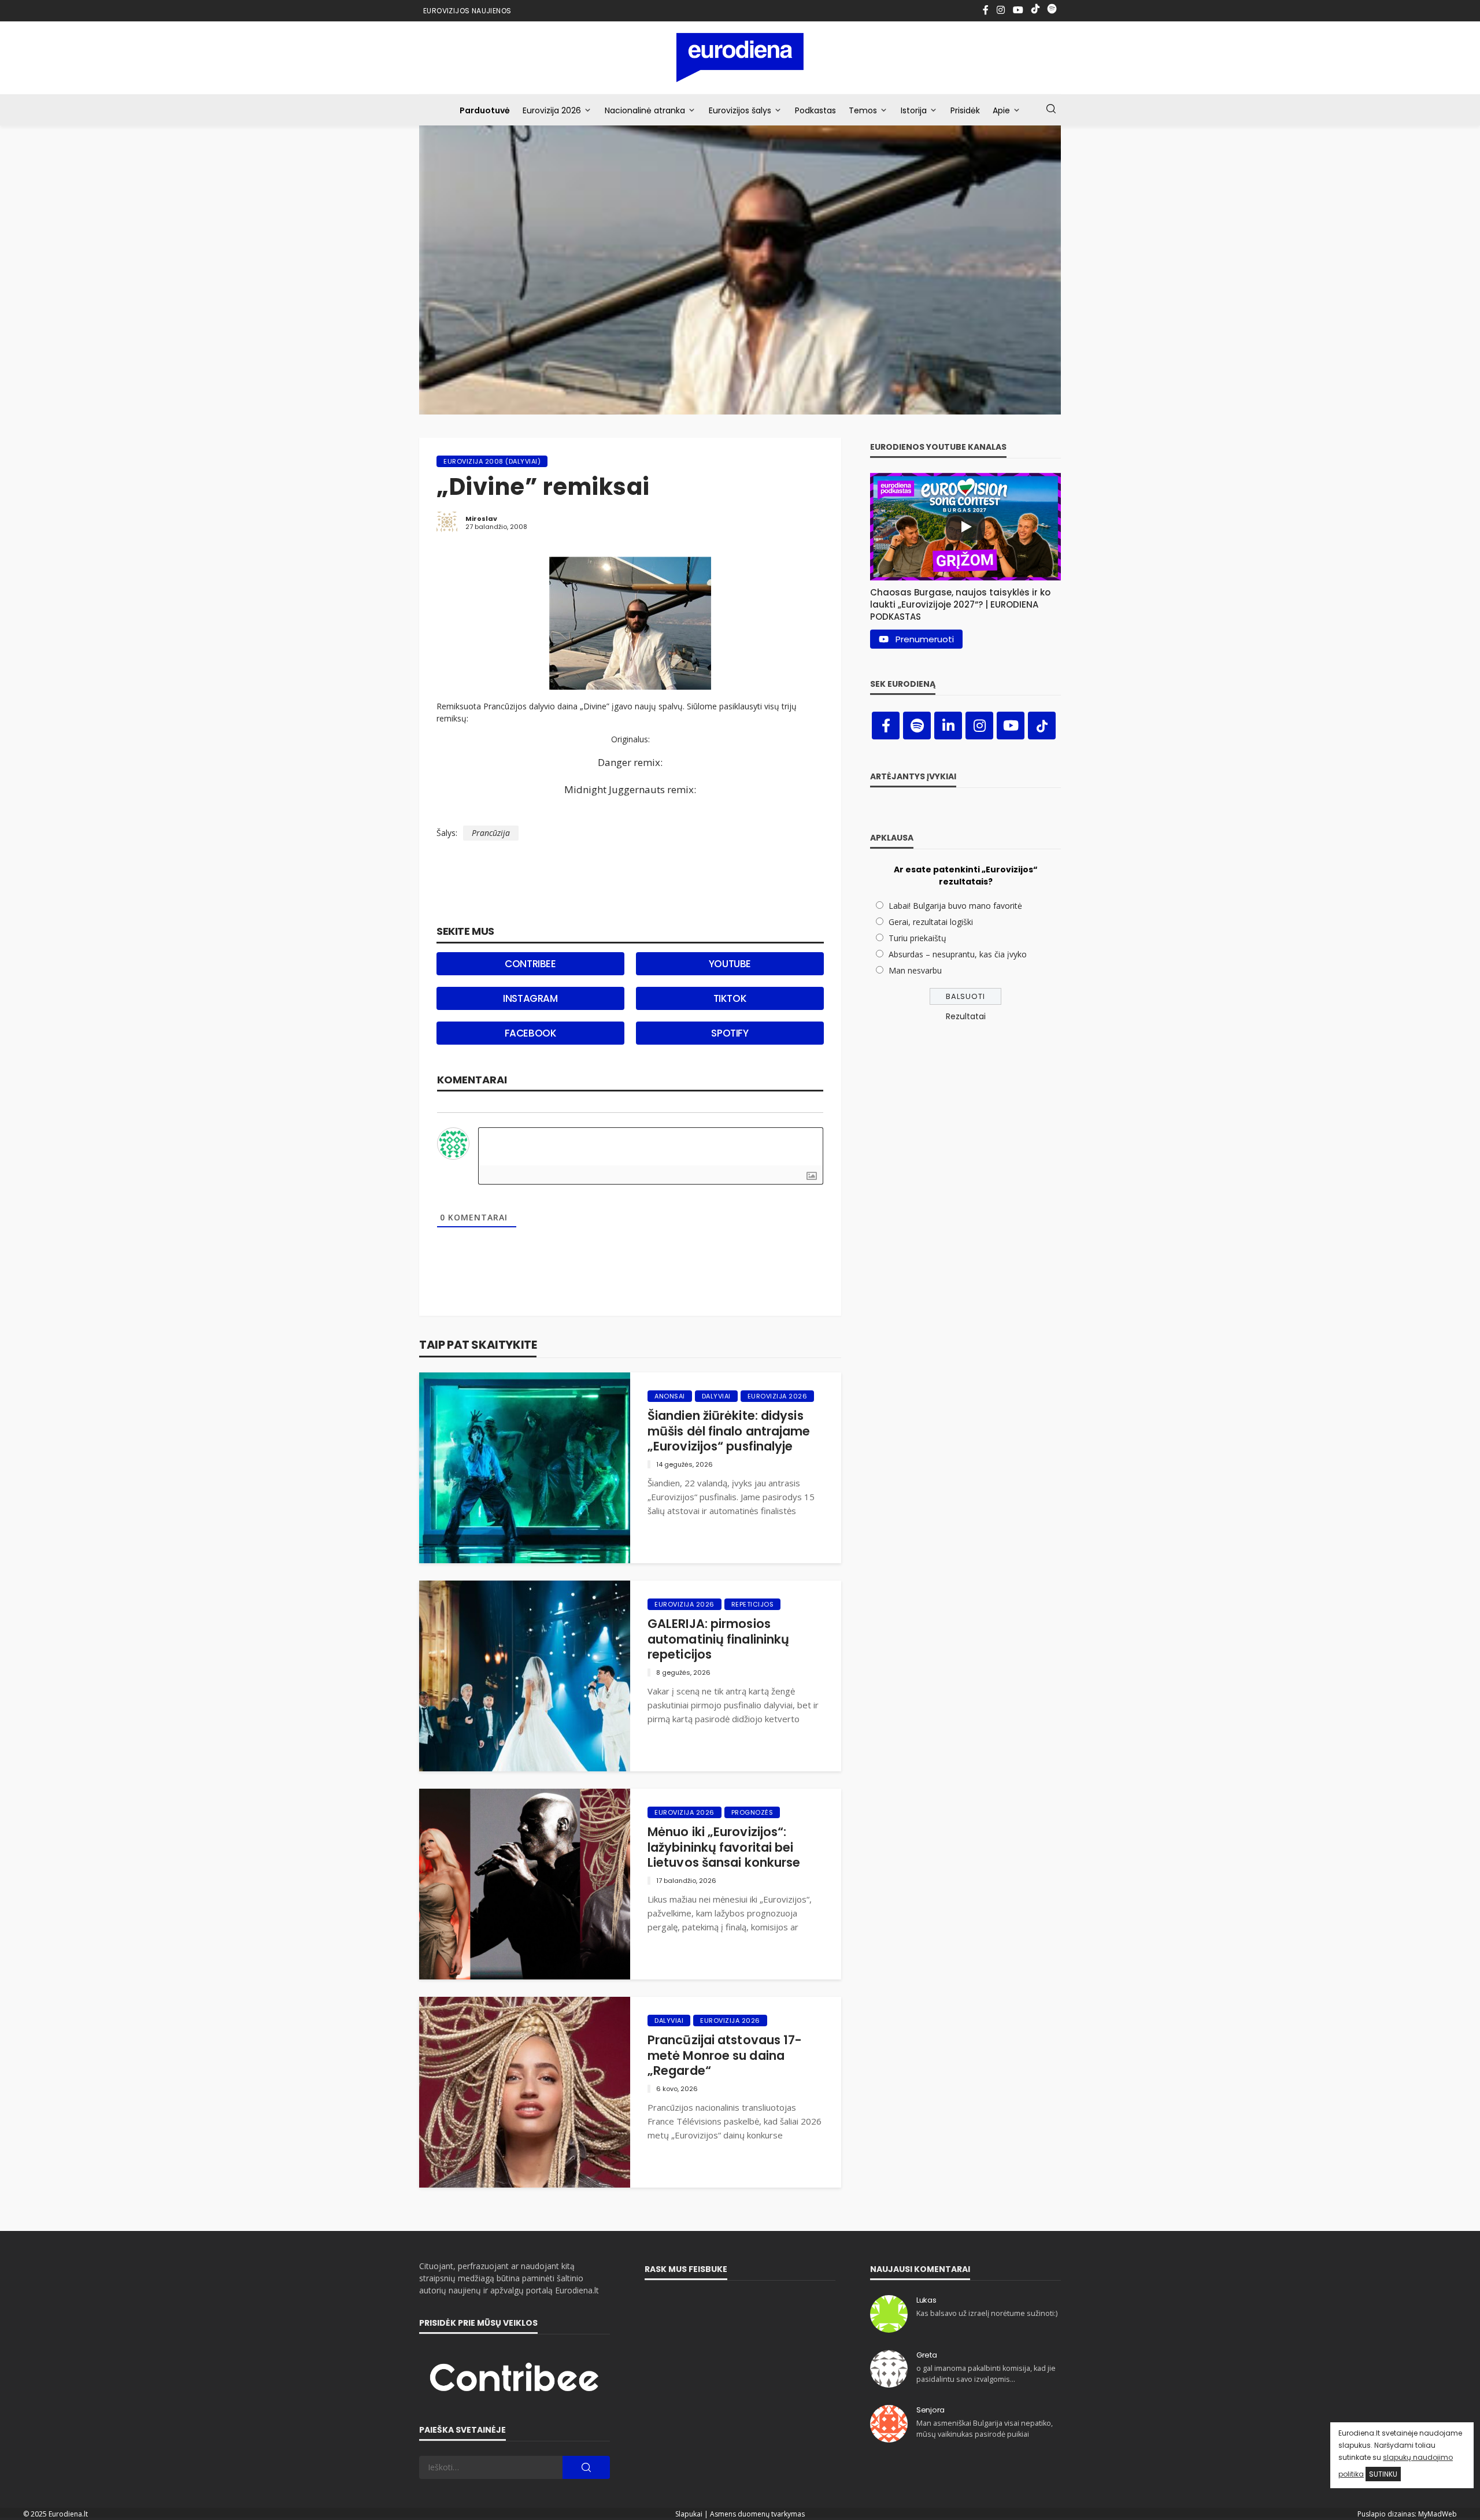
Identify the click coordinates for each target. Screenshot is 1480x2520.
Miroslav (481, 519)
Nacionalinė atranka (645, 110)
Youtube (730, 964)
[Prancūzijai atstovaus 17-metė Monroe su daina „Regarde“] (525, 2092)
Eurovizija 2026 (552, 110)
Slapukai (689, 2514)
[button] (965, 602)
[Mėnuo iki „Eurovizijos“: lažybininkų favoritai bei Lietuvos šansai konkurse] (525, 1884)
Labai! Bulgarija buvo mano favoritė (955, 906)
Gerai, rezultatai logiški (931, 922)
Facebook (531, 1033)
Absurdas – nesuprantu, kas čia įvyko (958, 954)
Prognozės (752, 1812)
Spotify (730, 1033)
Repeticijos (753, 1604)
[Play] (965, 527)
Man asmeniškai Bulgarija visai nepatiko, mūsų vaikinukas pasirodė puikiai (985, 2428)
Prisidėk (965, 110)
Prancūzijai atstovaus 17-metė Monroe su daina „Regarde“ (725, 2055)
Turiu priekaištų (917, 938)
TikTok (730, 998)
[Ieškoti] (1051, 109)
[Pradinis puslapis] (740, 58)
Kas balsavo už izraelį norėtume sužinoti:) (987, 2313)
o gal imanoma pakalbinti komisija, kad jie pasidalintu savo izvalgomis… (986, 2373)
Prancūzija (491, 833)
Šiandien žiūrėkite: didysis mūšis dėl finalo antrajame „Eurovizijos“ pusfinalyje (729, 1431)
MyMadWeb (1438, 2514)
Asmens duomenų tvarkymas (757, 2514)
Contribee (530, 964)
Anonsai (670, 1396)
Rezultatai (966, 1016)
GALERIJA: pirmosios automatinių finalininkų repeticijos (718, 1639)
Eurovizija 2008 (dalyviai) (492, 461)
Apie (1001, 110)
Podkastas (815, 110)
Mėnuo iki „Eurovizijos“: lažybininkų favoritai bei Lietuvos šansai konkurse (724, 1847)
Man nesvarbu (915, 970)
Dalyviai (716, 1396)
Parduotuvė (485, 110)
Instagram (530, 998)
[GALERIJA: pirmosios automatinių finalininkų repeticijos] (525, 1676)
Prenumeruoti (925, 639)
